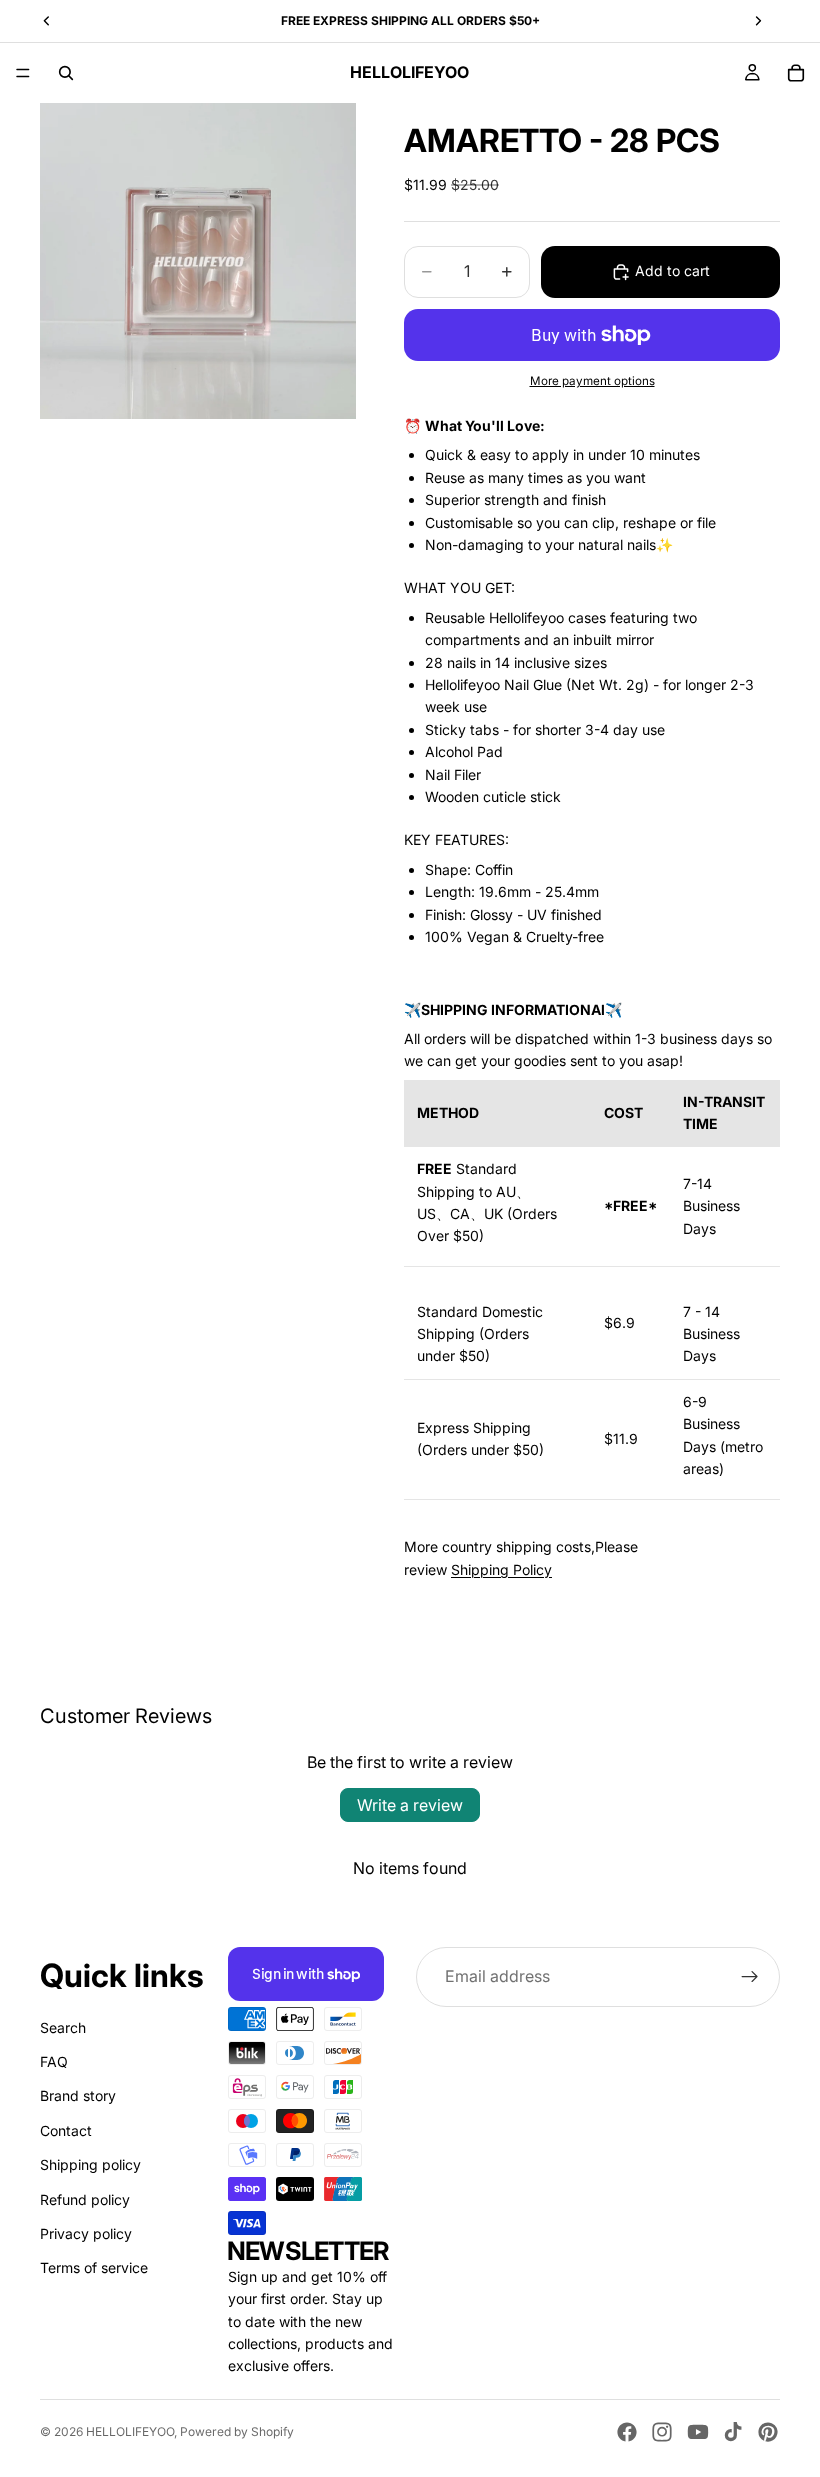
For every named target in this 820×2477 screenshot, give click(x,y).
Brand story (78, 2095)
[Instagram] (662, 2432)
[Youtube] (698, 2432)
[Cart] (796, 73)
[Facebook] (627, 2432)
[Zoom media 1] (198, 261)
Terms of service (94, 2267)
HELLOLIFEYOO (130, 2431)
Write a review (410, 1805)
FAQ (54, 2061)
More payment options (592, 381)
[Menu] (23, 73)
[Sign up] (750, 1977)
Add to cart (672, 270)
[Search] (66, 73)
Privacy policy (86, 2233)
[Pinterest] (768, 2432)
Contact (66, 2130)
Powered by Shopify (237, 2431)
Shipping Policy (501, 1569)
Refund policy (85, 2199)
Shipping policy (90, 2164)
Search (63, 2027)
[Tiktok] (733, 2432)
